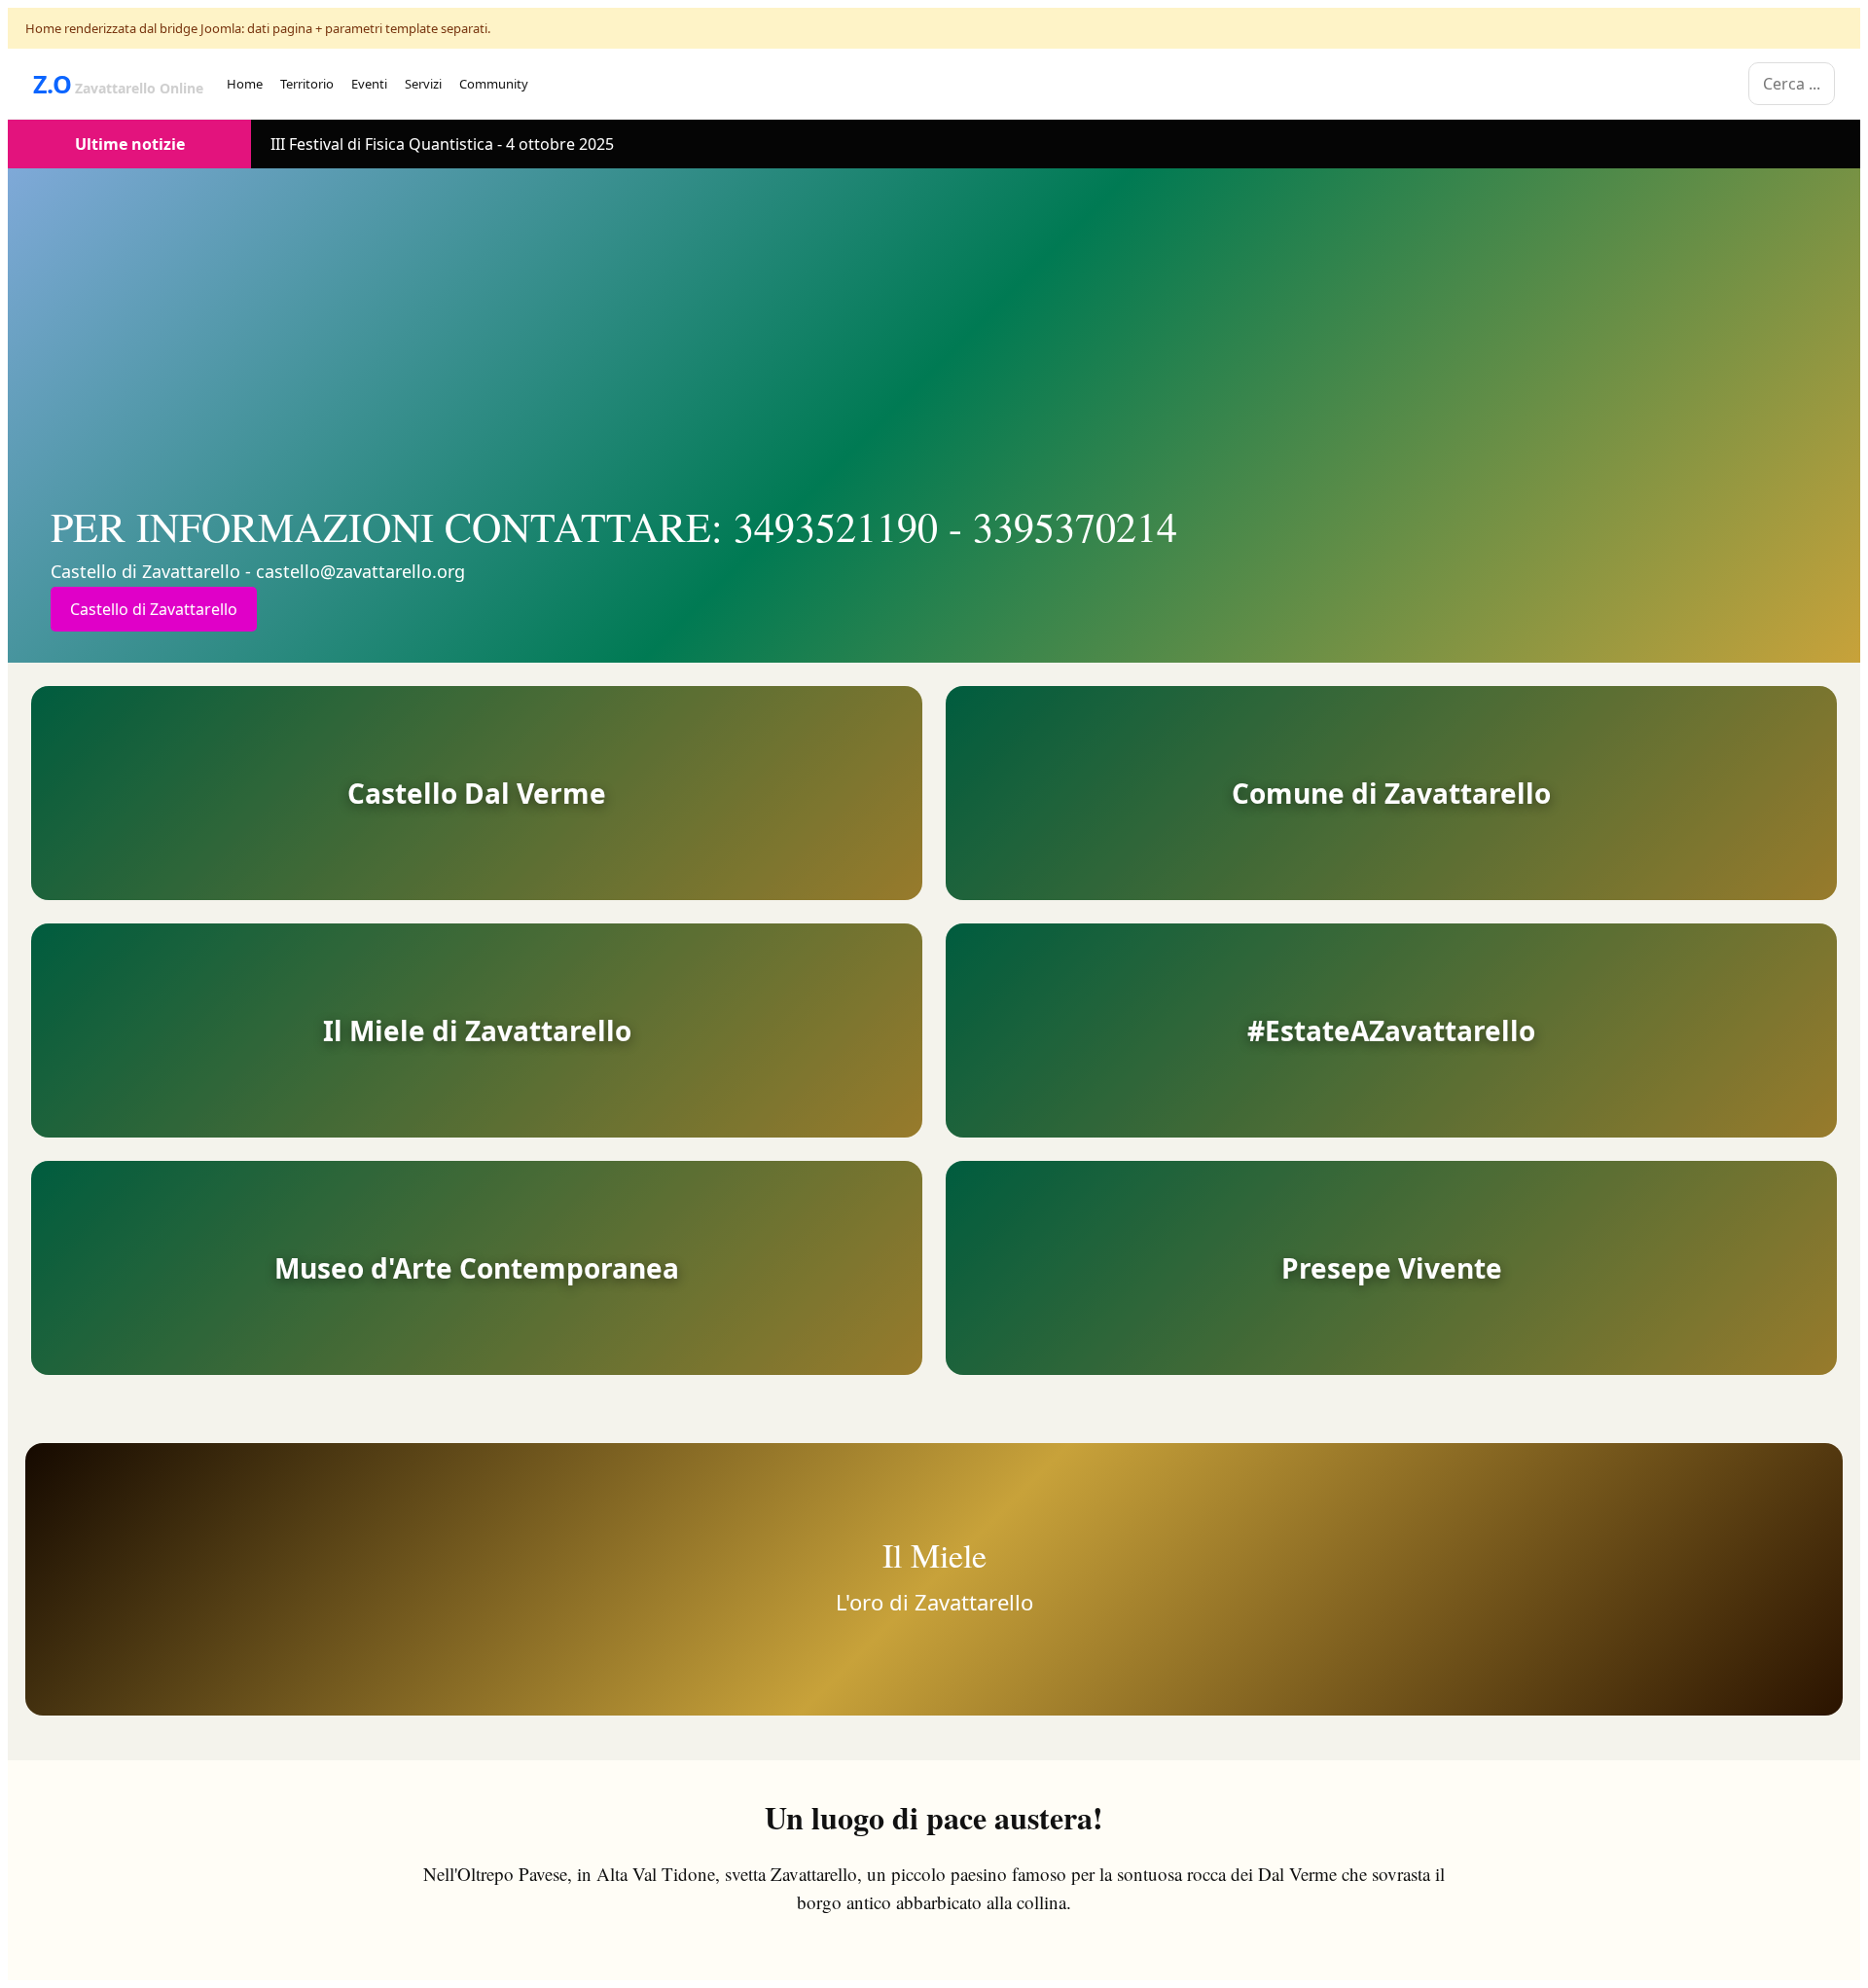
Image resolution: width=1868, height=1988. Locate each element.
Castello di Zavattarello (154, 609)
